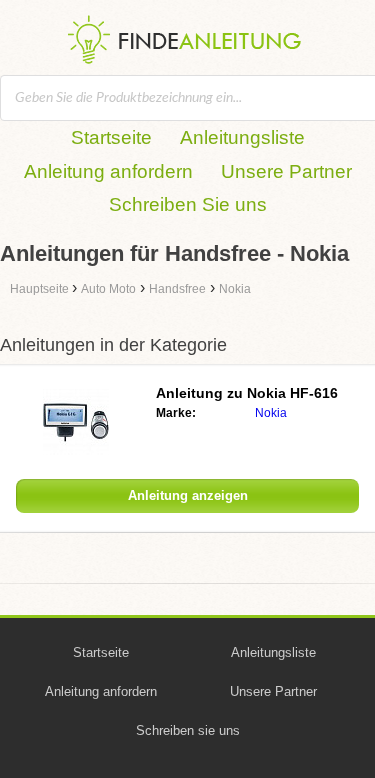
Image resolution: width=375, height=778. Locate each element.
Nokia (271, 413)
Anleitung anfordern (108, 171)
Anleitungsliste (242, 137)
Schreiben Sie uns (188, 204)
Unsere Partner (286, 171)
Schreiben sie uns (188, 730)
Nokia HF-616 (247, 393)
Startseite (111, 137)
